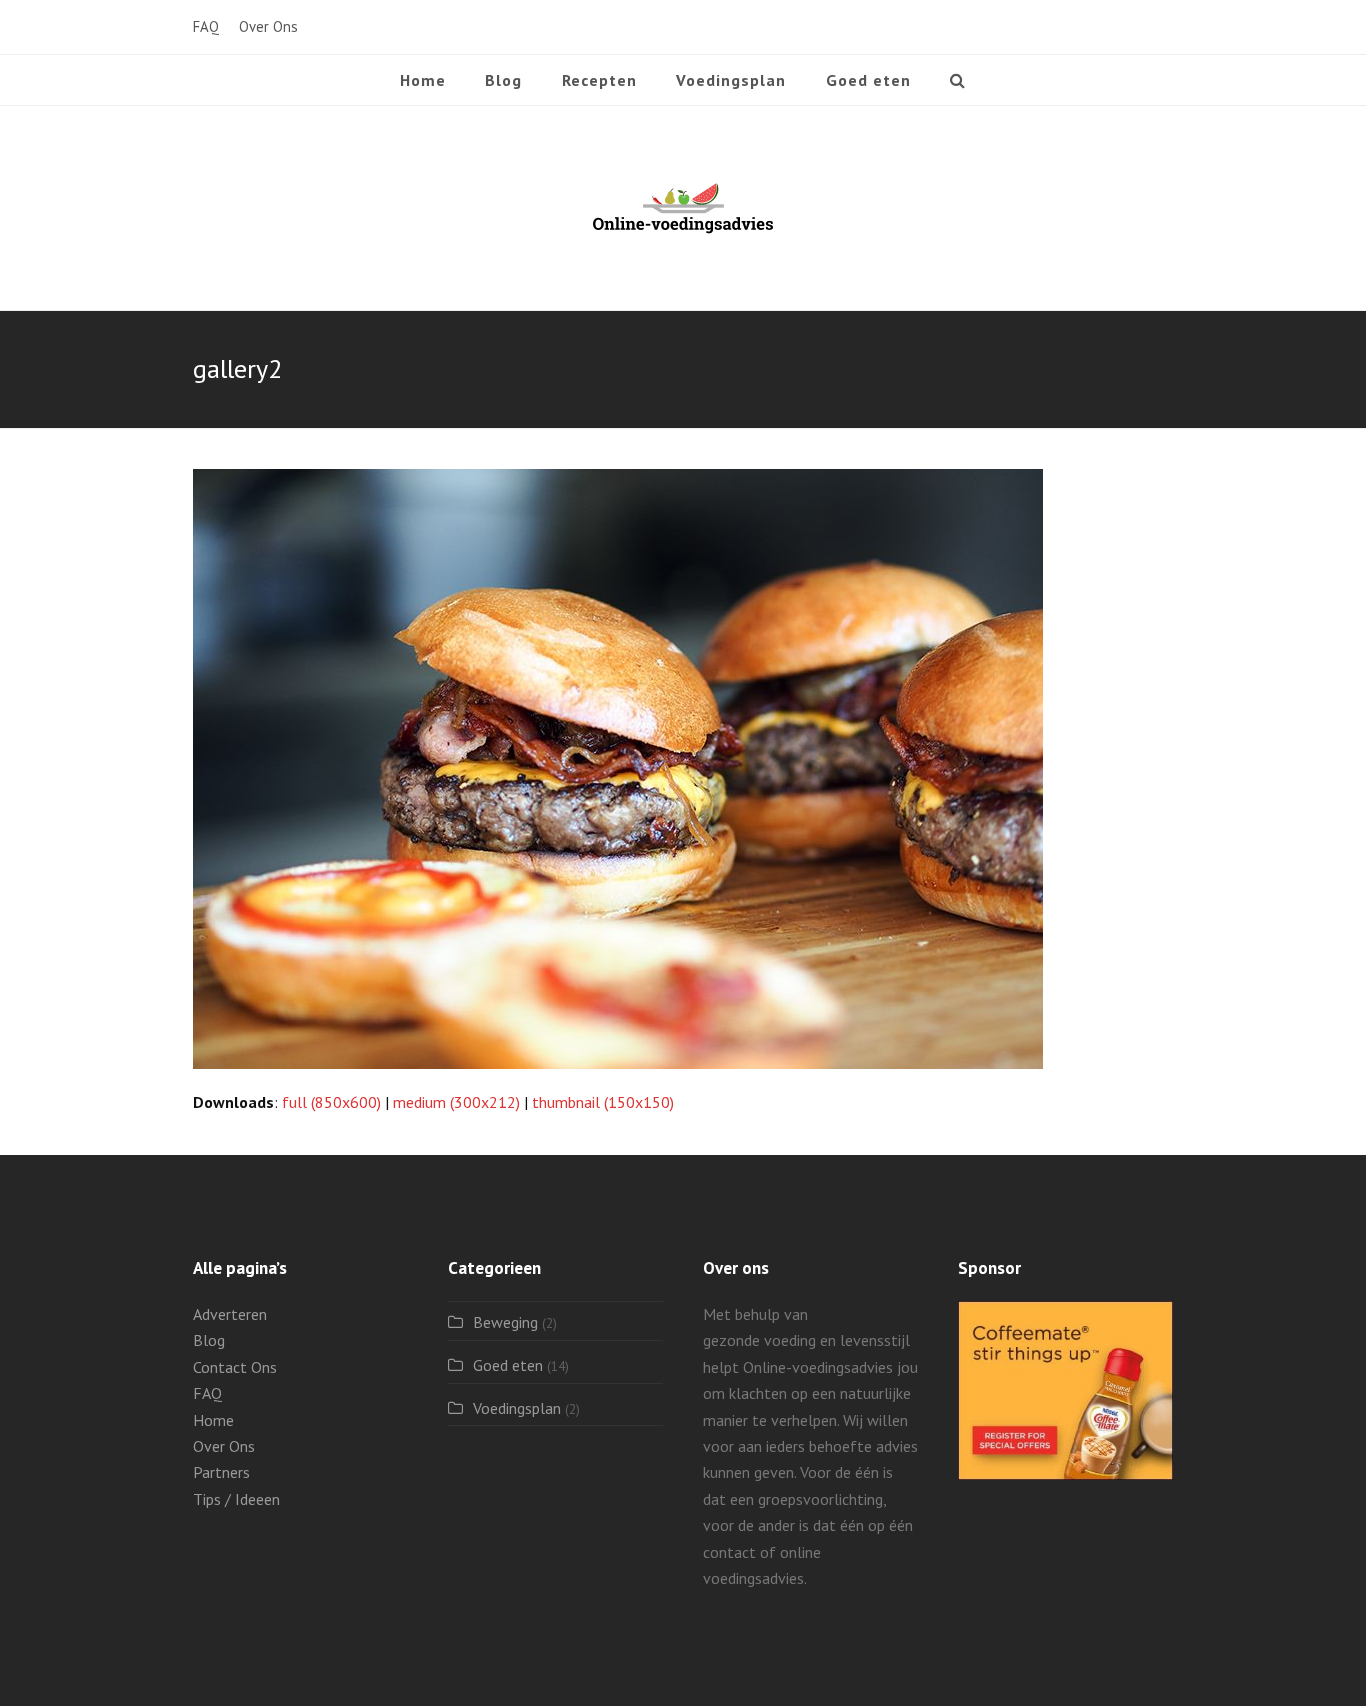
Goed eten (508, 1365)
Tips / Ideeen (236, 1499)
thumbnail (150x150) (603, 1102)
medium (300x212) (456, 1102)
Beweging (505, 1322)
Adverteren (230, 1314)
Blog (209, 1340)
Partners (221, 1472)
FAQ (207, 1393)
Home (213, 1420)
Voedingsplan (517, 1408)
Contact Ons (235, 1367)
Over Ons (224, 1446)
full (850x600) (331, 1102)
